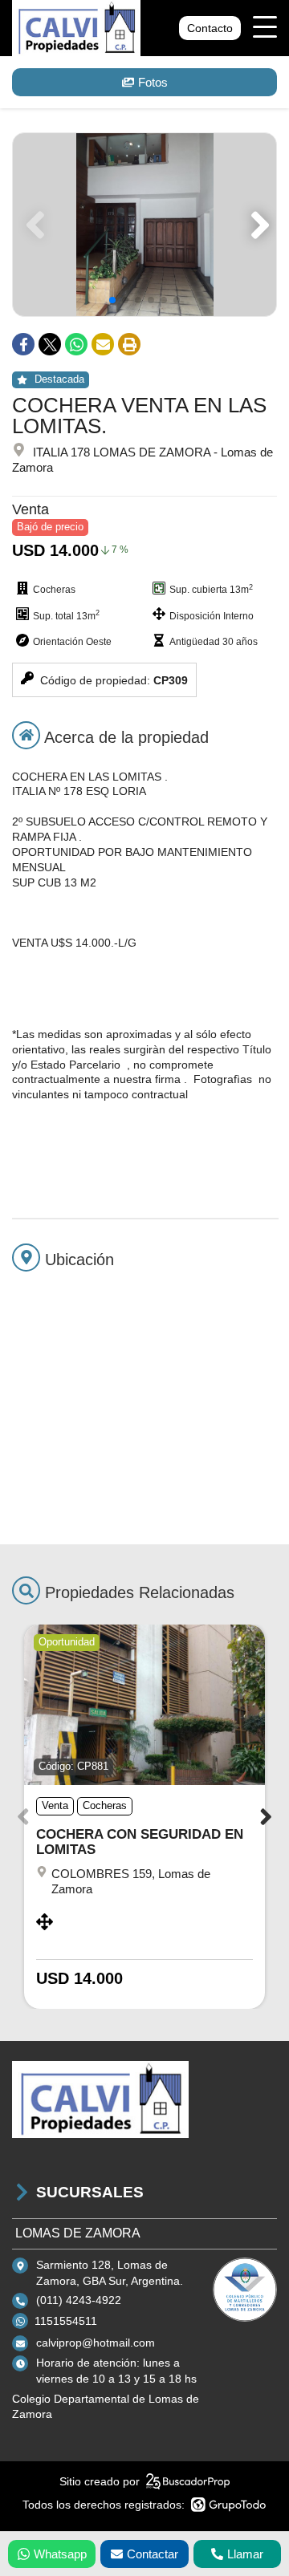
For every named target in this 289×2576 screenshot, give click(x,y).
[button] (257, 225)
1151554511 (66, 2321)
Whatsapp (60, 2554)
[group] (144, 225)
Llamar (245, 2554)
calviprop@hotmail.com (96, 2343)
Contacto (210, 28)
